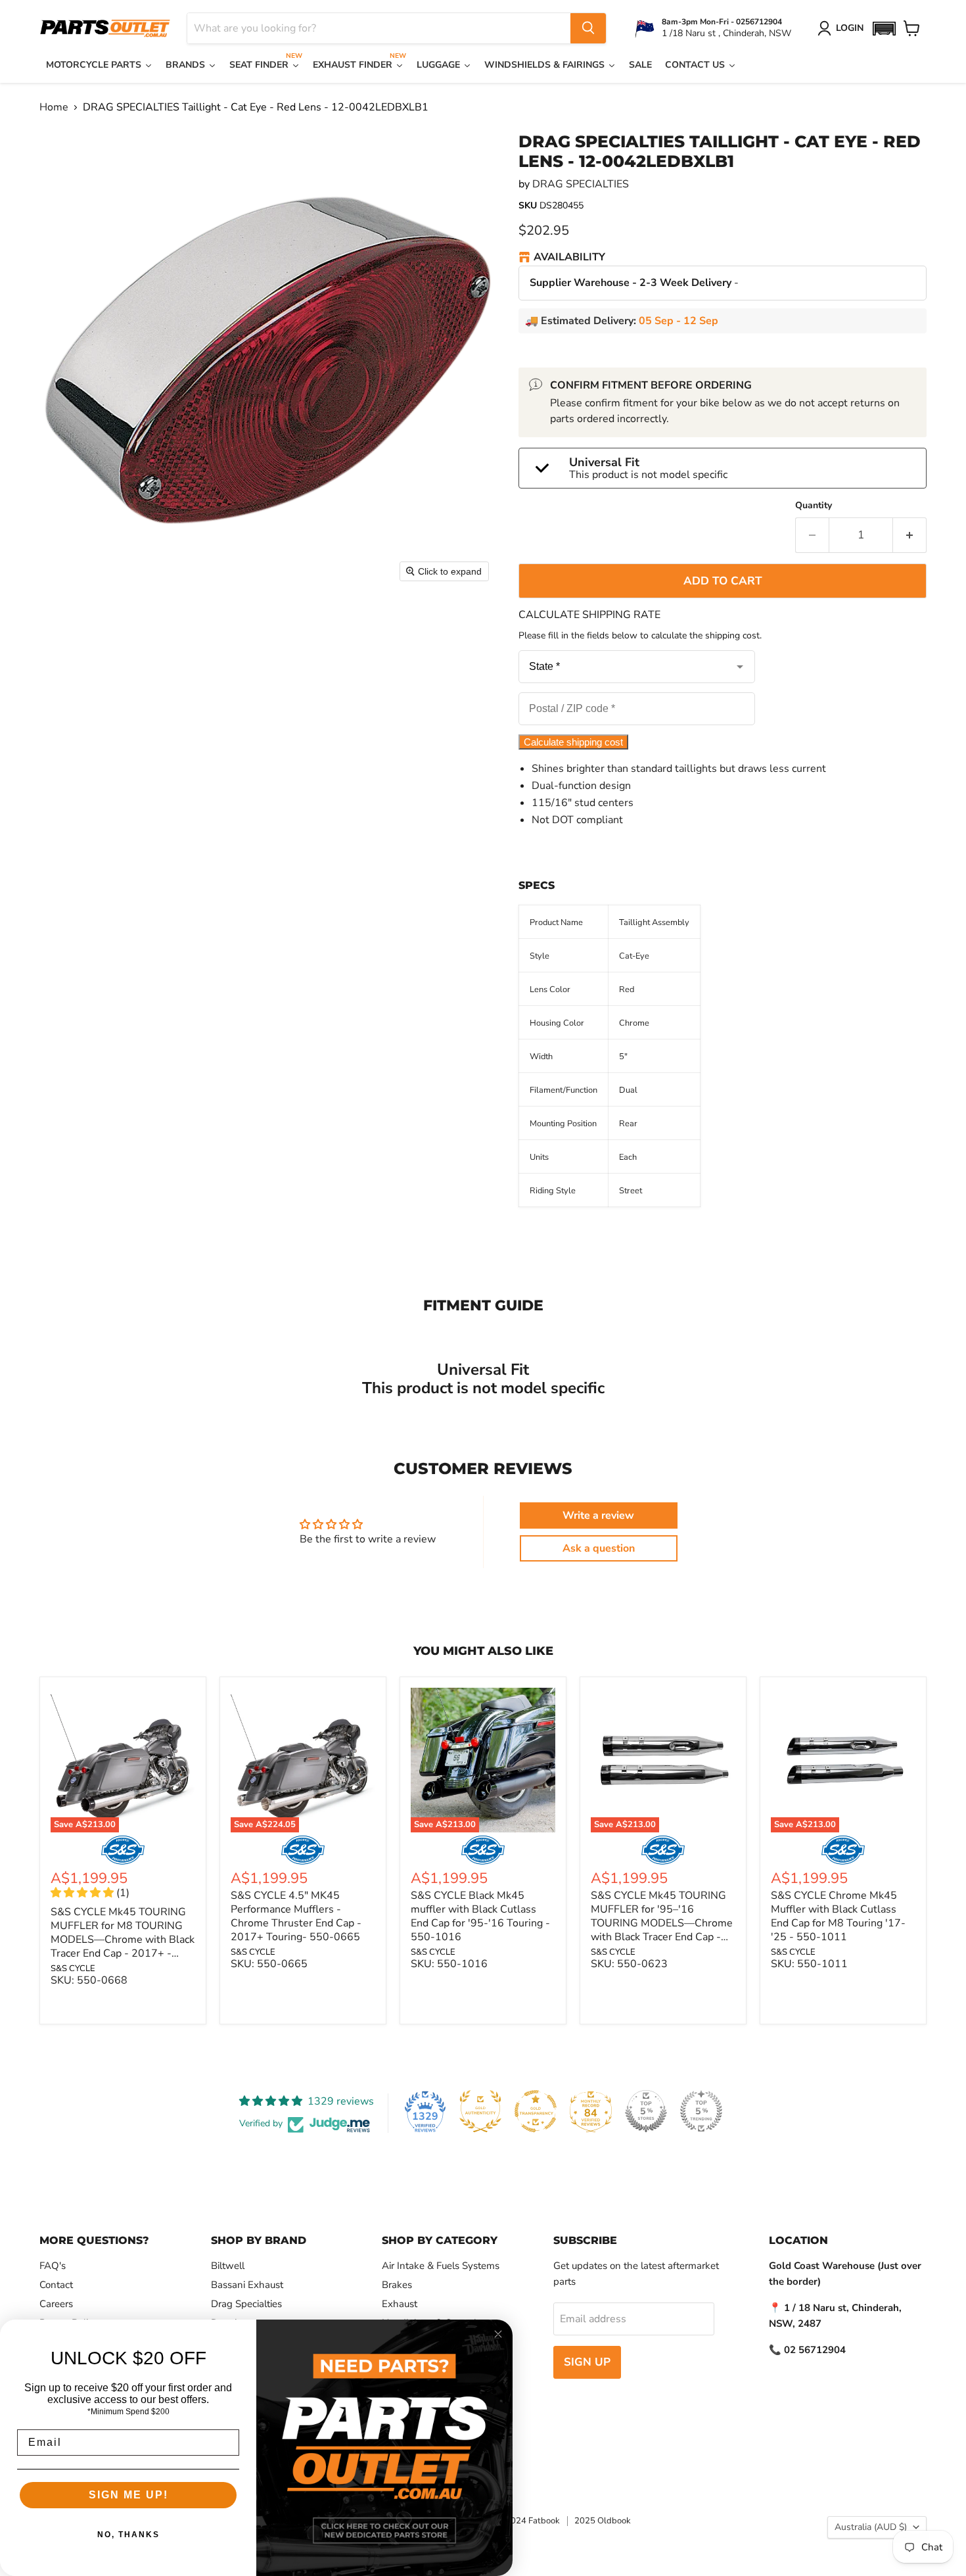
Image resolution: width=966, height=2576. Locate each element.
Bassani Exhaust (247, 2285)
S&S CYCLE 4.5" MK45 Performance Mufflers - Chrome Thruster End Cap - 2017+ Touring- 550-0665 (296, 1916)
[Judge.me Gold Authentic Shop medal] (480, 2111)
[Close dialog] (498, 2334)
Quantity (814, 506)
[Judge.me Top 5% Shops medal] (646, 2111)
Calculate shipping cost (573, 742)
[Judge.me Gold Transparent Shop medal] (536, 2111)
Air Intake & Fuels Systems (441, 2266)
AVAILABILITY (569, 258)
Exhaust (400, 2304)
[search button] (588, 28)
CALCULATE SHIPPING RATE (589, 615)
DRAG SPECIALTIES (581, 184)
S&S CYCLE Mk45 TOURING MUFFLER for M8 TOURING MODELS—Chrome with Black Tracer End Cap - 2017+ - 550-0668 (123, 1940)
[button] (884, 29)
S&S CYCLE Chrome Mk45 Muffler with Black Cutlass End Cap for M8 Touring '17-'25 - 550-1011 (838, 1916)
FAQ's (53, 2266)
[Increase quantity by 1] (910, 535)
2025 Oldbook (603, 2521)
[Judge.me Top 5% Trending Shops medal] (701, 2111)
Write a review (598, 1515)
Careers (56, 2304)
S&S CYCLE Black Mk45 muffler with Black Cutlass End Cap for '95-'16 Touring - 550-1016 (480, 1916)
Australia (871, 2527)
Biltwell (228, 2266)
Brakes (397, 2285)
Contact (56, 2285)
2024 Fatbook (533, 2521)
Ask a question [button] (599, 1548)
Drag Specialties (246, 2304)
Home (54, 107)
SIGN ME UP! (128, 2495)
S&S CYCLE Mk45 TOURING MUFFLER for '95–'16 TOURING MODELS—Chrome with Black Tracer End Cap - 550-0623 (662, 1923)
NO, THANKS (128, 2535)
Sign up (587, 2362)
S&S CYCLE (73, 1968)
